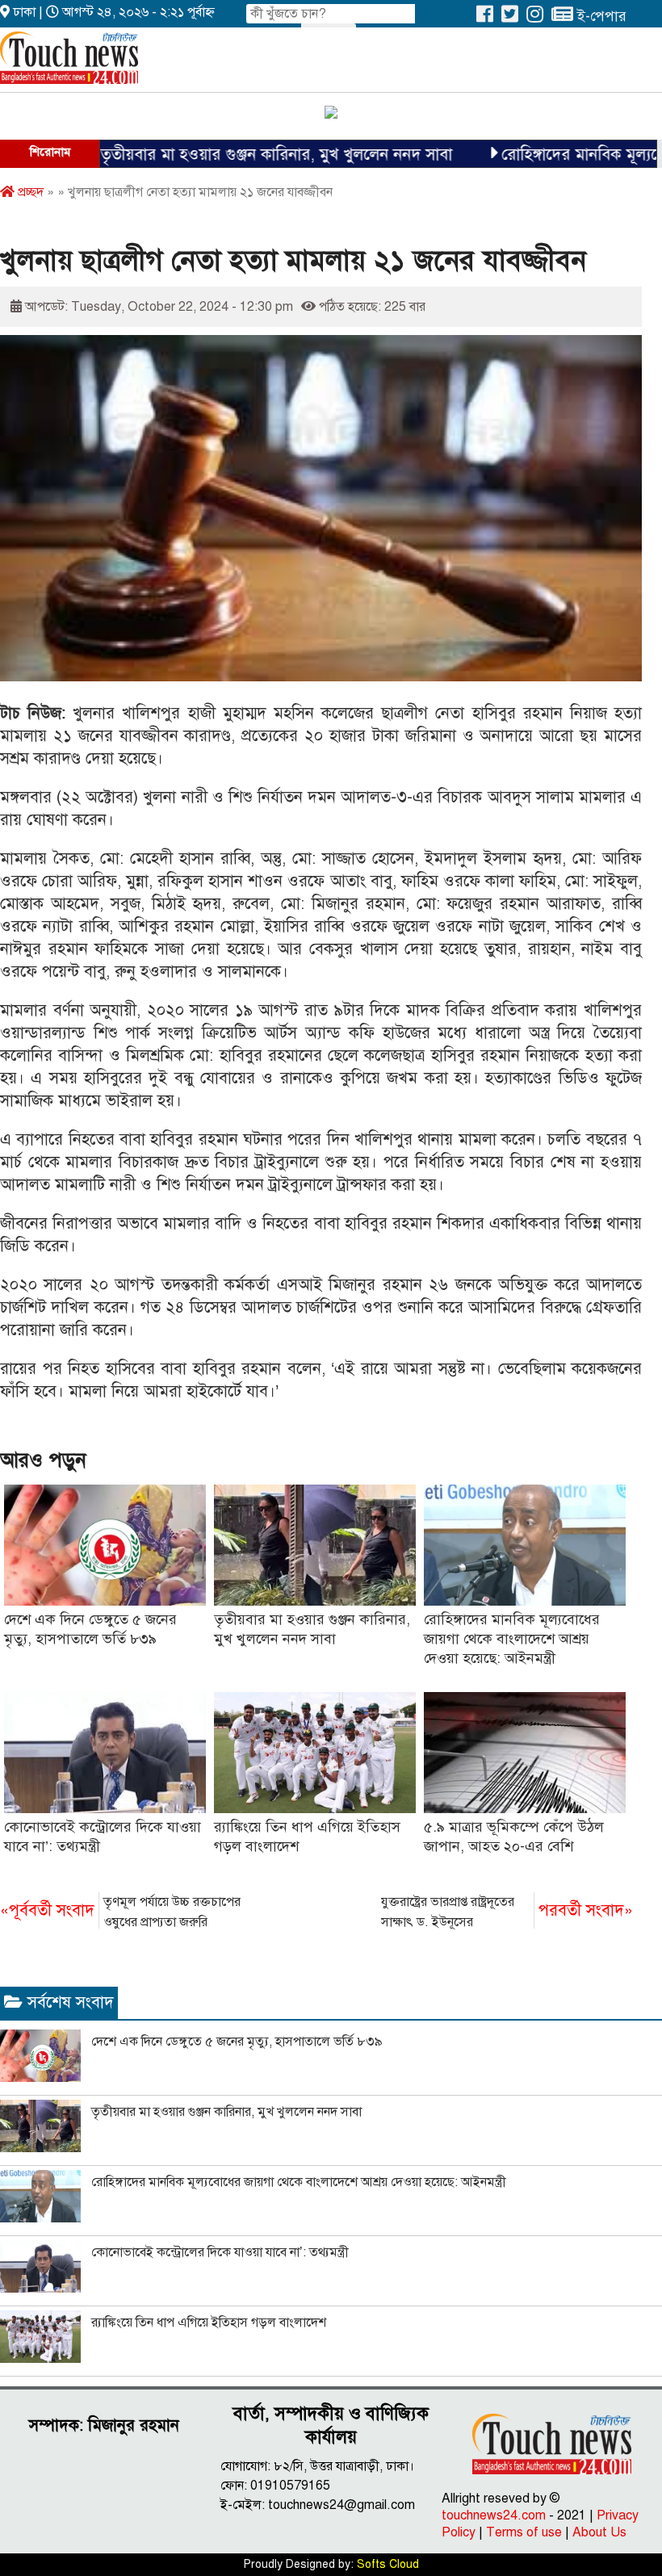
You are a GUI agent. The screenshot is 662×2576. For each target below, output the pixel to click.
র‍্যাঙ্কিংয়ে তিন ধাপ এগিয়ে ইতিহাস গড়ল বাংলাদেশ (209, 2323)
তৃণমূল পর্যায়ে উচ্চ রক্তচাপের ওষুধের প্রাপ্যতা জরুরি (120, 1912)
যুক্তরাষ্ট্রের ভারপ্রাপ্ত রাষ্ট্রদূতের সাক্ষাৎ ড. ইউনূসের (507, 1912)
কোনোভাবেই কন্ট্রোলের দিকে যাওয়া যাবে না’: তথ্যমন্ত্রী (220, 2252)
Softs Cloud (388, 2564)
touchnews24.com (494, 2515)
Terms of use (524, 2532)
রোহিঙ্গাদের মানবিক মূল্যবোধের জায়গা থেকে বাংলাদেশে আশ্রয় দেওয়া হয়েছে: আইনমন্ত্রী (512, 1639)
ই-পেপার (600, 16)
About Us (599, 2532)
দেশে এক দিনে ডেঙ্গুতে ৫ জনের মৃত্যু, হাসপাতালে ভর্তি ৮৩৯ (237, 2042)
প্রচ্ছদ (29, 192)
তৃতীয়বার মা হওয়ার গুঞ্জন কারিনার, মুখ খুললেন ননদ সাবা (221, 155)
